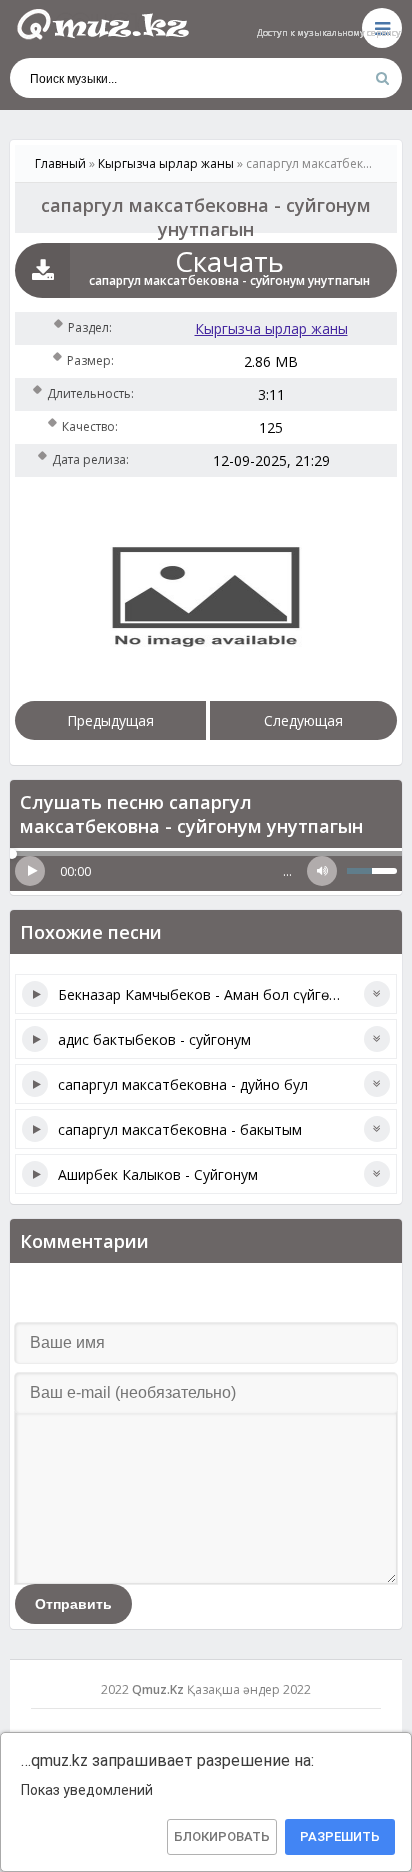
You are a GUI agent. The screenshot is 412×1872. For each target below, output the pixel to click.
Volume (322, 871)
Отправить (73, 1604)
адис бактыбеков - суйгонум (154, 1039)
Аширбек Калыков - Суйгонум (158, 1174)
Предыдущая (110, 720)
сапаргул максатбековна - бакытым (180, 1129)
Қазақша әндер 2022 (249, 1689)
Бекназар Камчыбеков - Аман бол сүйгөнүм (206, 994)
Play (30, 871)
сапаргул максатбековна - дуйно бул (183, 1084)
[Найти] (382, 78)
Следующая (303, 720)
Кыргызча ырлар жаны (271, 328)
